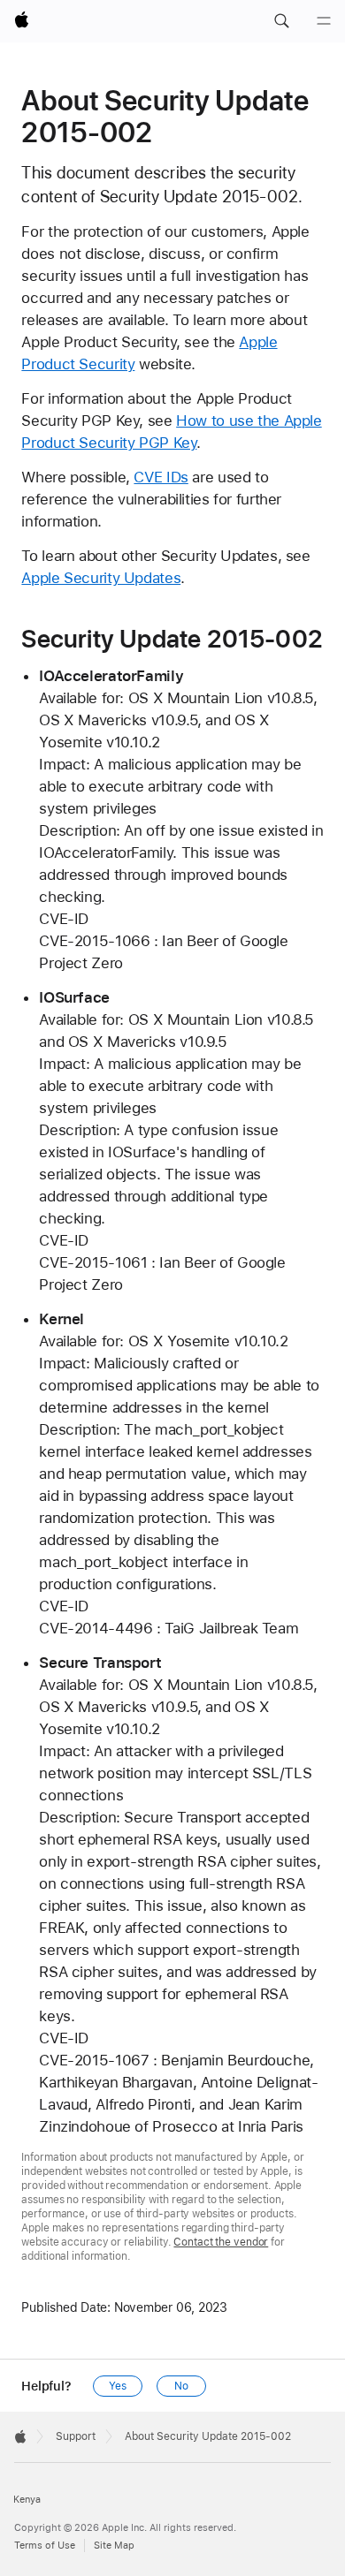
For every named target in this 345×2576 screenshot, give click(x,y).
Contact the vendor (221, 2242)
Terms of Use (45, 2546)
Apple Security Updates (101, 578)
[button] (281, 21)
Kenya (27, 2500)
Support (76, 2436)
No (181, 2386)
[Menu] (324, 21)
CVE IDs (161, 477)
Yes (118, 2386)
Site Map (114, 2546)
